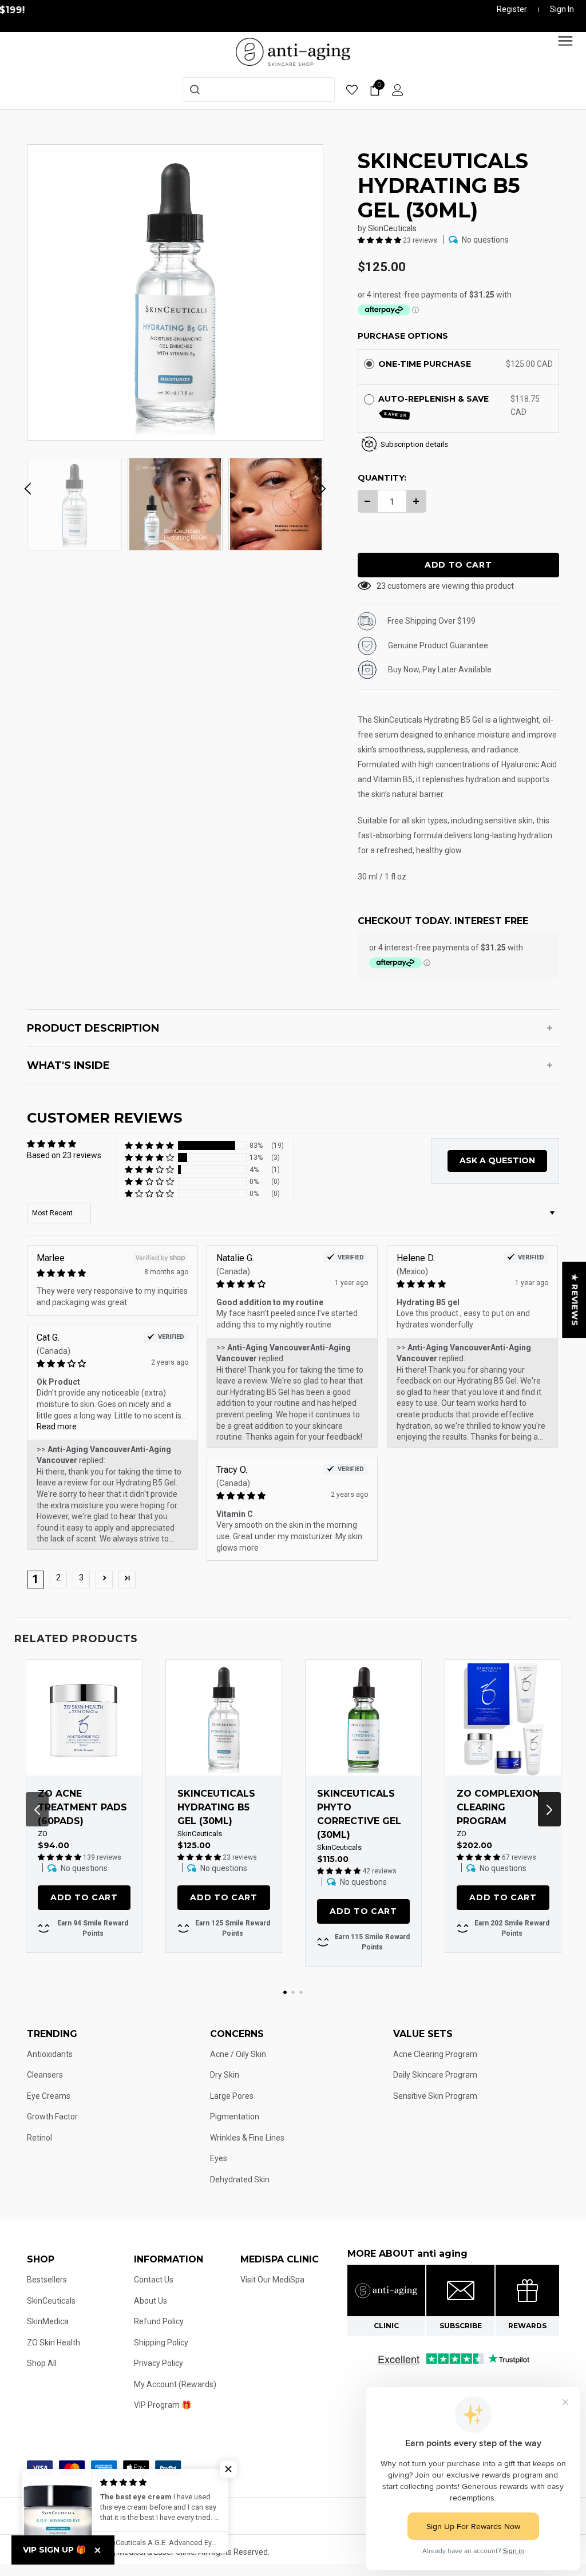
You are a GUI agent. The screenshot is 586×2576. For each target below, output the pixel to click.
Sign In (562, 9)
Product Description (93, 1028)
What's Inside (68, 1065)
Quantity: (382, 478)
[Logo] (293, 51)
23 (381, 586)
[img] (90, 1273)
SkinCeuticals (392, 228)
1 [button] (285, 1992)
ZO (43, 1834)
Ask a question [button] (497, 1160)
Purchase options (403, 336)
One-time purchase (425, 364)
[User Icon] (398, 90)
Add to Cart (84, 1897)
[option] (175, 292)
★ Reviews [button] (575, 1300)
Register (512, 9)
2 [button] (58, 1578)
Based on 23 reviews (64, 1155)
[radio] (369, 364)
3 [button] (81, 1578)
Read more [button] (57, 1426)
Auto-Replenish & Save (435, 406)
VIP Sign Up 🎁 (54, 2550)
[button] (380, 240)
